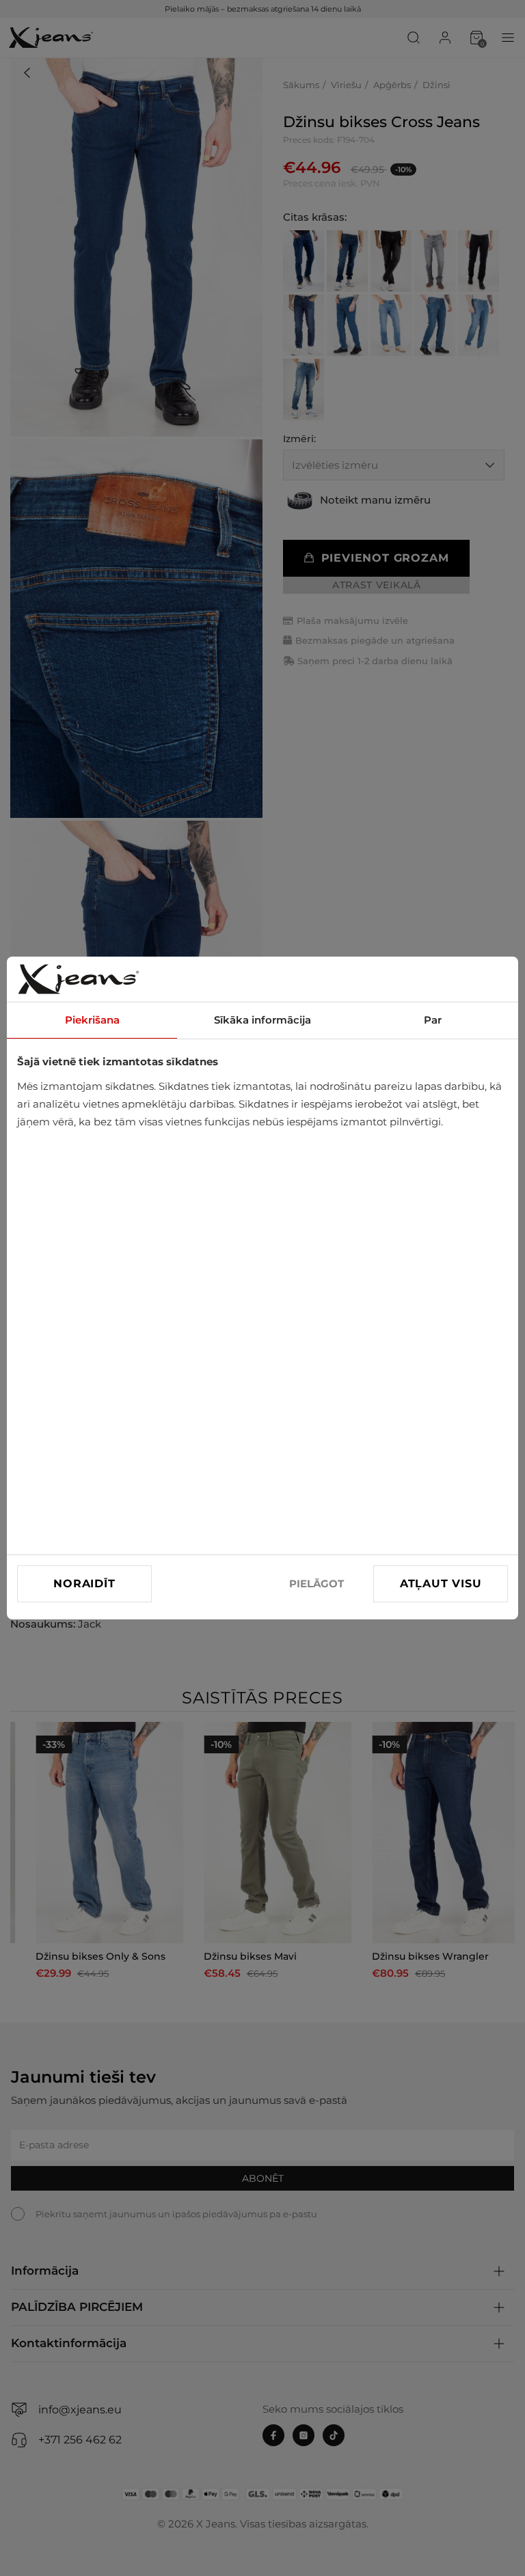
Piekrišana (92, 1020)
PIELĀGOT (317, 1584)
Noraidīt (84, 1584)
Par (433, 1020)
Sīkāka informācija (262, 1020)
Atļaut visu (441, 1584)
